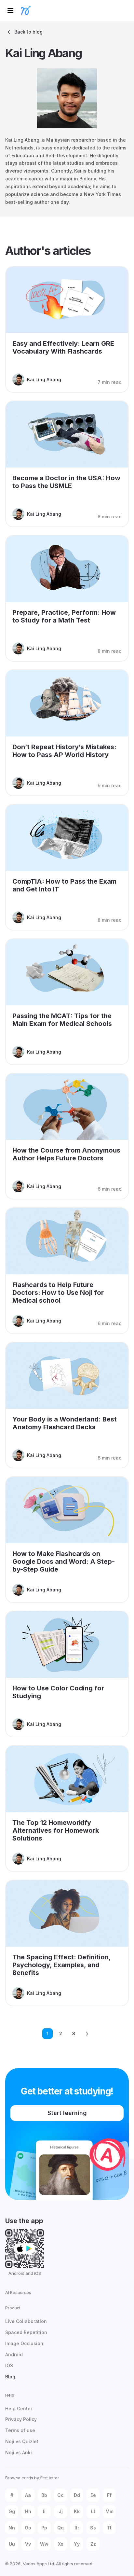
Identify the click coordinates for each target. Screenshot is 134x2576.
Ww (44, 2544)
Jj (61, 2511)
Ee (93, 2495)
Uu (12, 2544)
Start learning (67, 2113)
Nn (12, 2528)
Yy (77, 2544)
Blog (10, 2377)
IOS (9, 2366)
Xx (61, 2544)
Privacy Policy (21, 2419)
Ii (44, 2511)
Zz (93, 2544)
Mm (109, 2511)
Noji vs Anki (19, 2452)
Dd (77, 2495)
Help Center (19, 2408)
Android (14, 2354)
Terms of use (20, 2430)
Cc (60, 2495)
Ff (109, 2495)
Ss (93, 2528)
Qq (60, 2528)
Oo (28, 2528)
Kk (77, 2511)
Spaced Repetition (26, 2332)
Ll (93, 2511)
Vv (28, 2544)
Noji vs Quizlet (22, 2441)
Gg (12, 2511)
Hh (28, 2511)
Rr (77, 2528)
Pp (44, 2528)
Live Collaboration (26, 2321)
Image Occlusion (24, 2343)
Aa (28, 2495)
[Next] (87, 2034)
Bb (44, 2495)
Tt (109, 2528)
